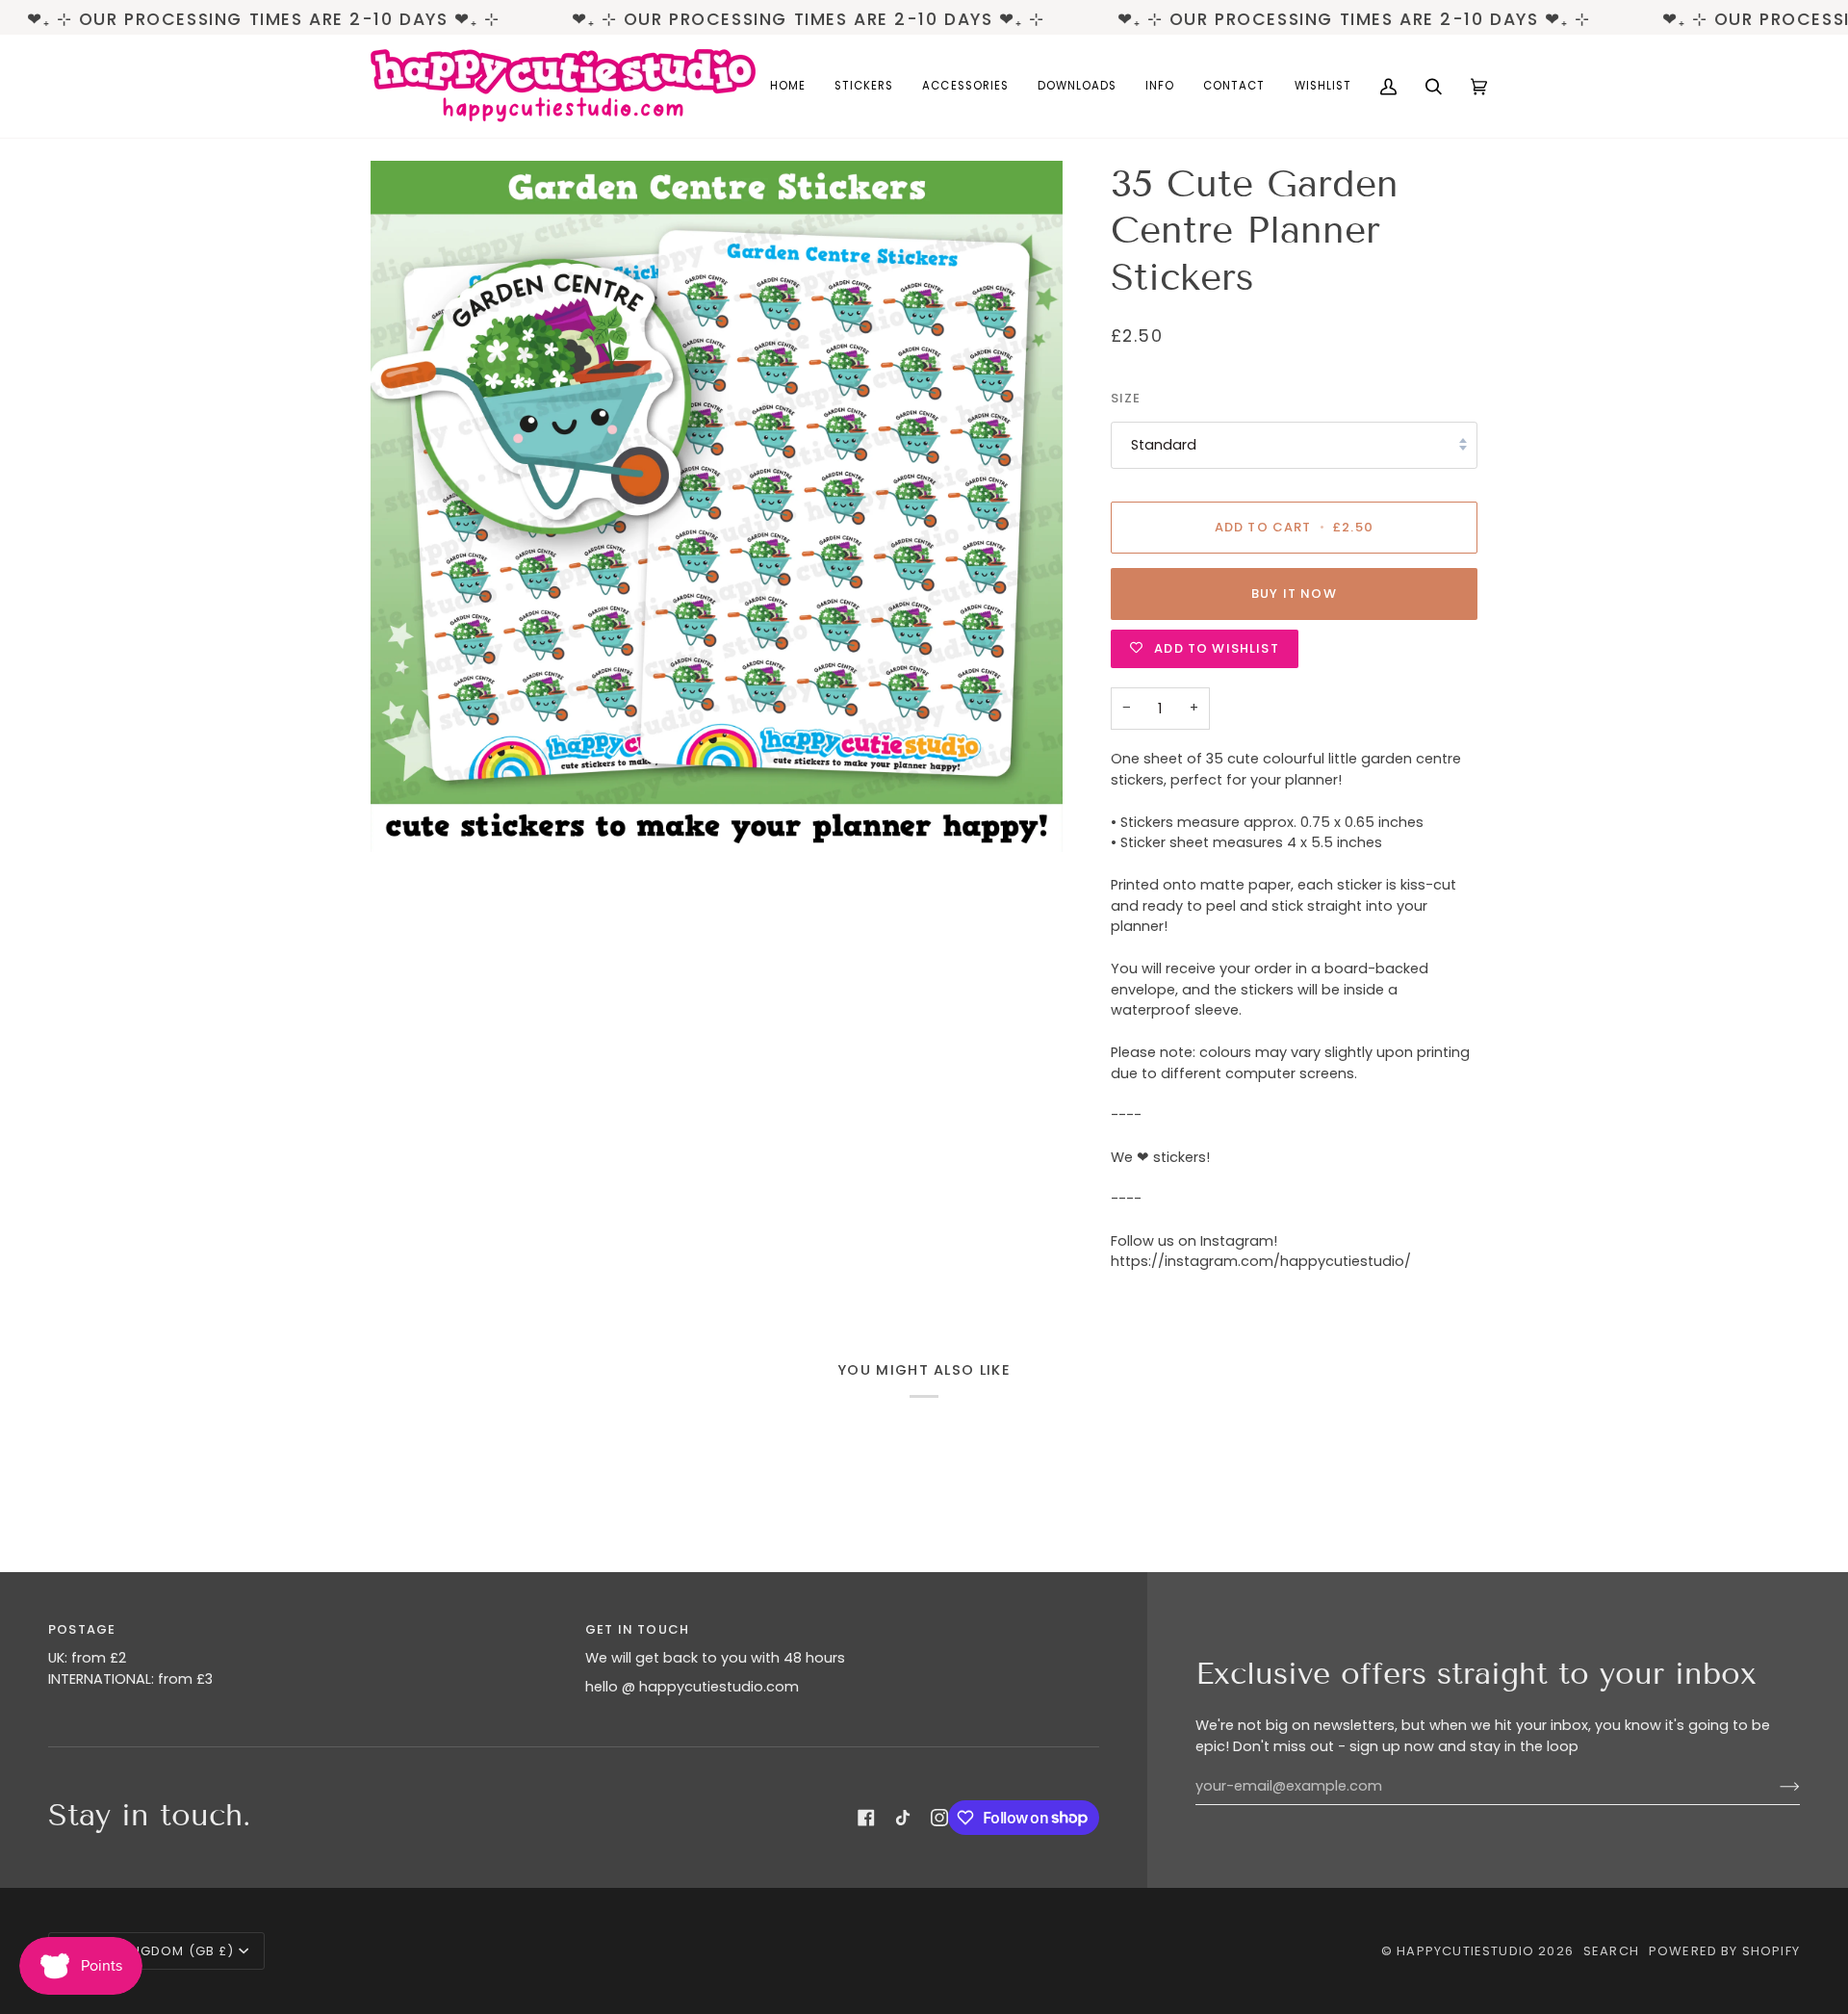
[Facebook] (866, 1818)
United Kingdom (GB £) (150, 1951)
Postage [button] (82, 1629)
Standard (1164, 445)
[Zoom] (717, 507)
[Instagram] (939, 1818)
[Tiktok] (903, 1818)
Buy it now (1294, 594)
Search (1611, 1951)
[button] (864, 86)
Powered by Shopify (1724, 1951)
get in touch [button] (637, 1629)
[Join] (1774, 1787)
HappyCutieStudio (1465, 1951)
